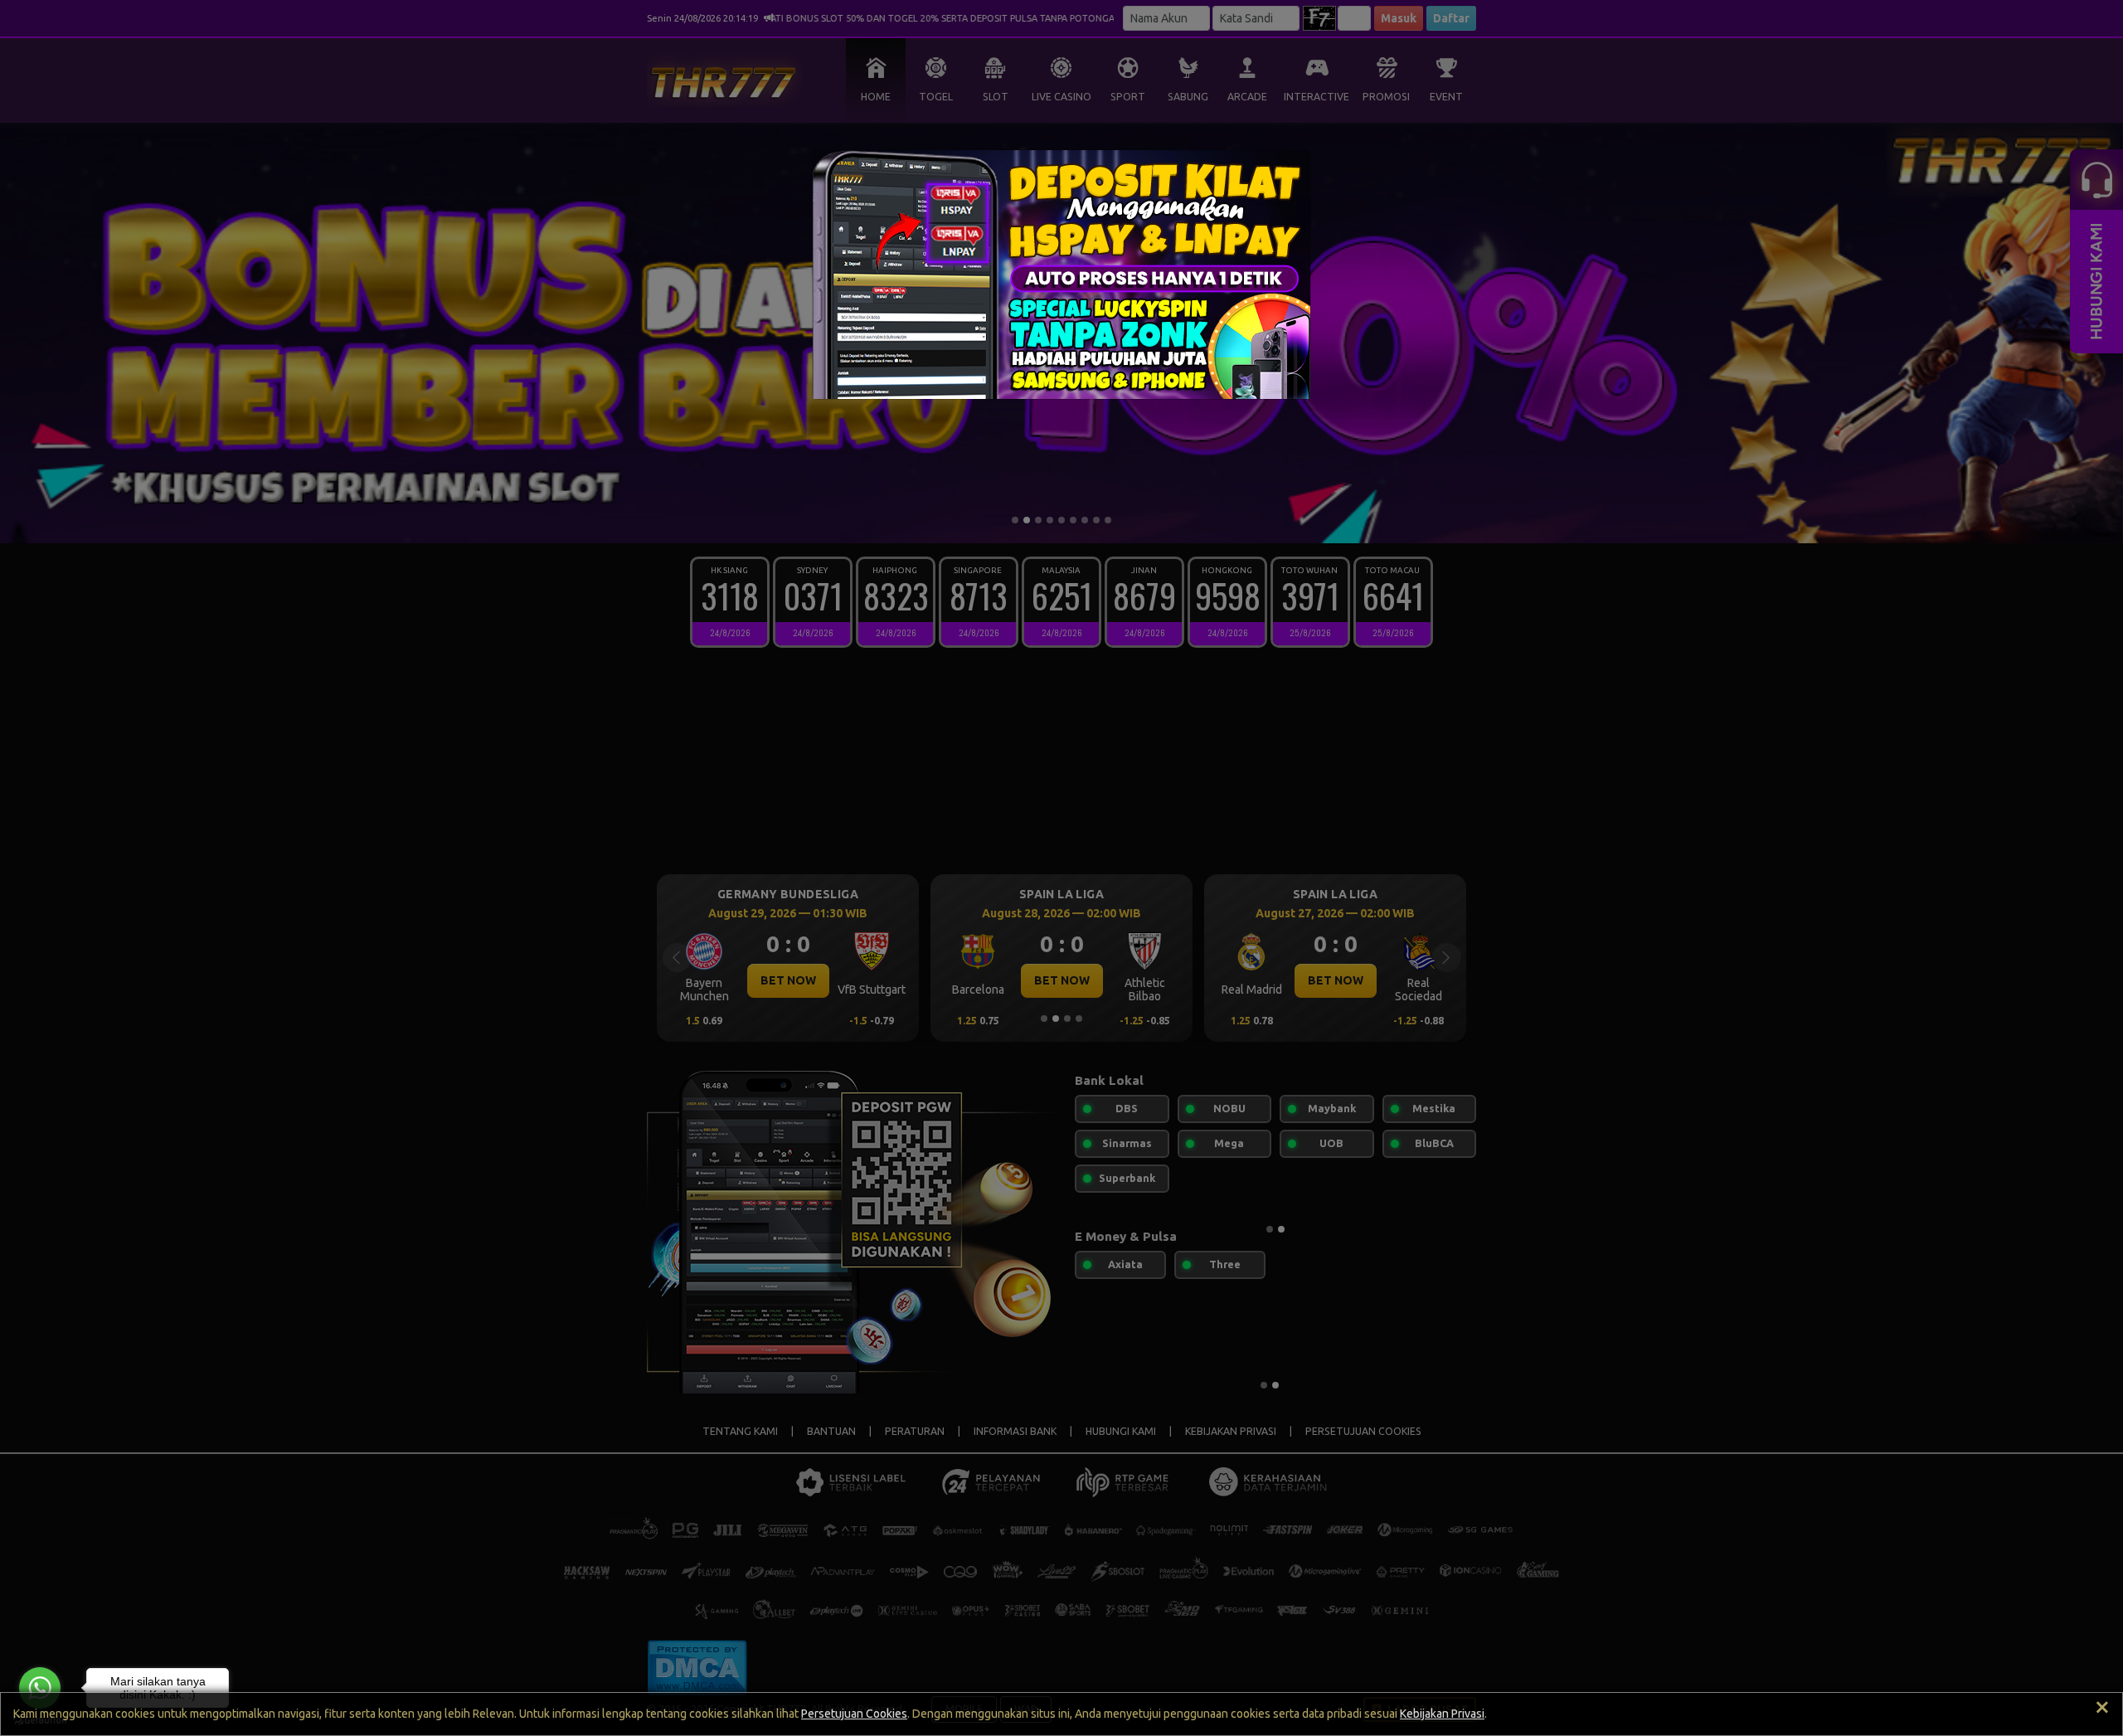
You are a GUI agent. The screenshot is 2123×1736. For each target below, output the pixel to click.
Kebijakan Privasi (1442, 1714)
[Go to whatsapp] (40, 1688)
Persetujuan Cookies (854, 1714)
